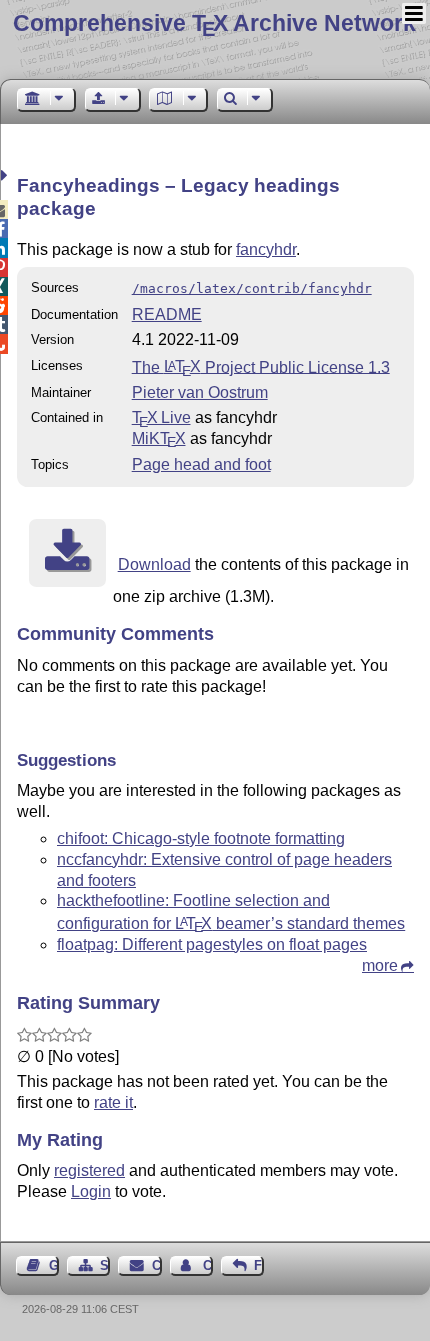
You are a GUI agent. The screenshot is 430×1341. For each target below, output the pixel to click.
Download (154, 564)
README (167, 314)
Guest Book (54, 1265)
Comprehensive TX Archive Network (214, 23)
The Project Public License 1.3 (261, 366)
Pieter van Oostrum (200, 392)
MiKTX (159, 438)
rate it (113, 1102)
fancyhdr (266, 249)
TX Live (161, 417)
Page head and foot (201, 464)
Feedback (259, 1265)
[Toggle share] (6, 175)
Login (91, 1191)
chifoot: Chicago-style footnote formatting (201, 838)
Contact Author (208, 1265)
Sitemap (105, 1265)
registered (89, 1170)
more (380, 965)
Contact (156, 1265)
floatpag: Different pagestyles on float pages (212, 944)
